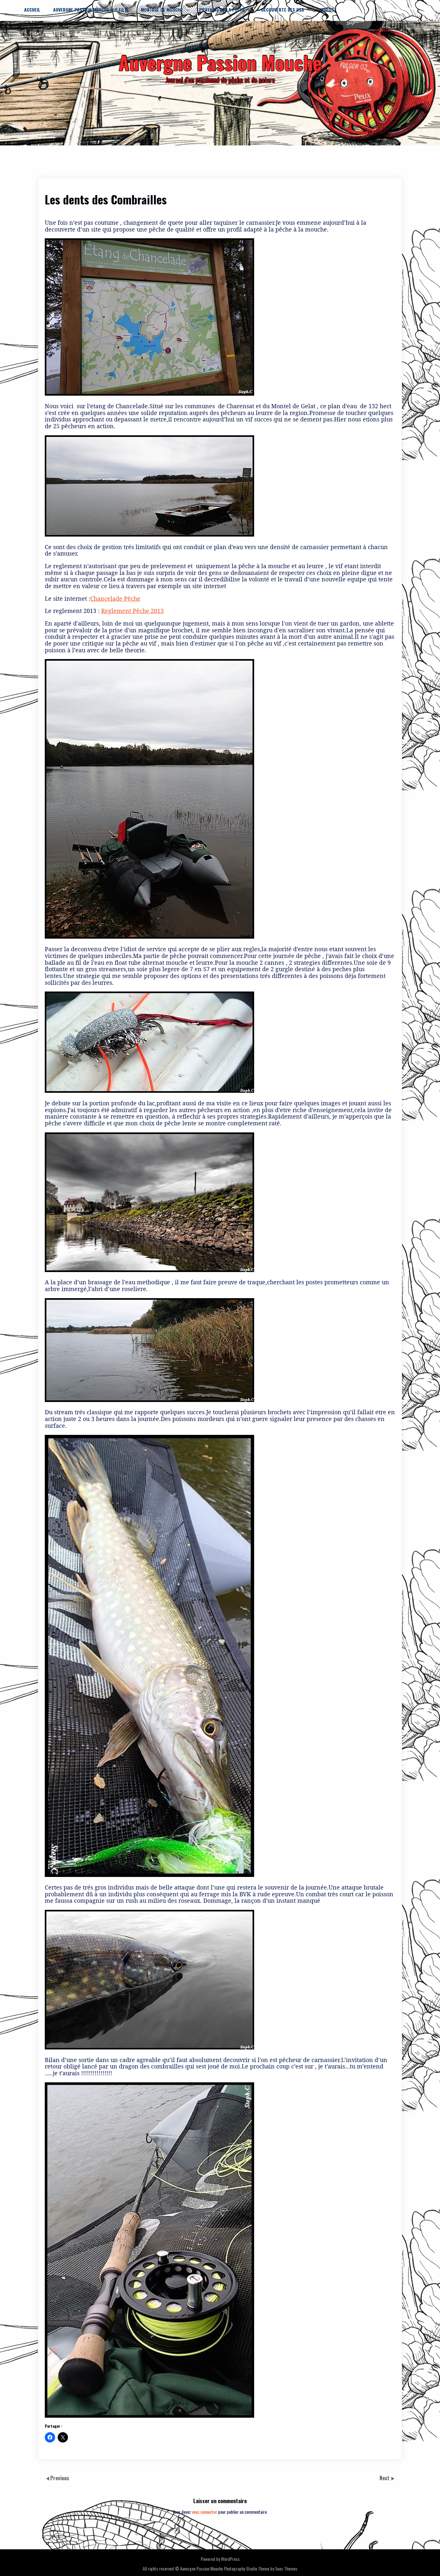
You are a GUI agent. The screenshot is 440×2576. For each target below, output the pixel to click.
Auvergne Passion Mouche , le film (91, 10)
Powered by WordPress (220, 2559)
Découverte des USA (283, 10)
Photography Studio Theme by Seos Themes (261, 2568)
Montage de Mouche (162, 10)
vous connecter (205, 2512)
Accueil (32, 10)
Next (385, 2478)
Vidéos (327, 10)
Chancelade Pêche (115, 598)
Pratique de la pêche (222, 10)
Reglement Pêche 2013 (132, 611)
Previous (60, 2478)
